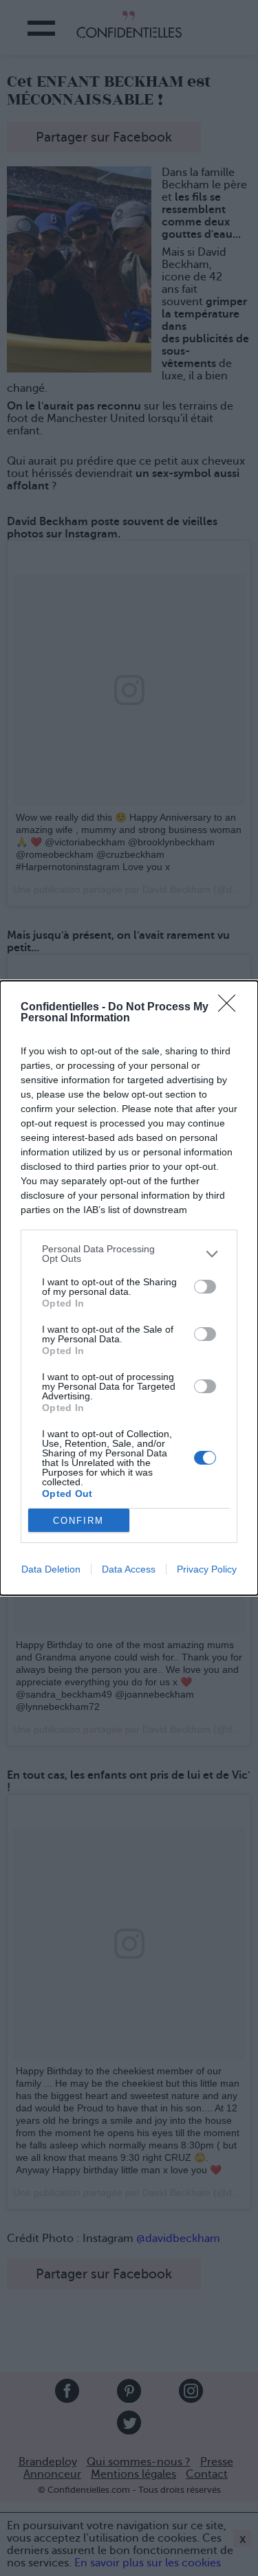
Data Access (129, 1569)
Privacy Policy (207, 1569)
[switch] (205, 1287)
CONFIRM (78, 1521)
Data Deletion (51, 1569)
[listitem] (129, 1254)
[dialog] (129, 1288)
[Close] (231, 1008)
